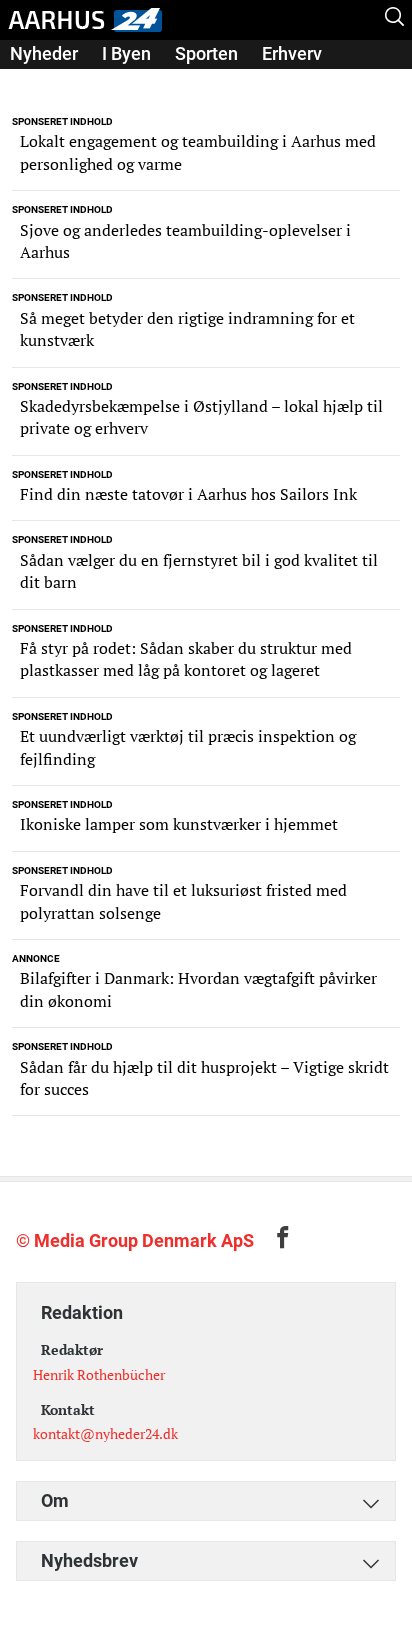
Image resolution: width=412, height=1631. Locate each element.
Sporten (206, 53)
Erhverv (292, 53)
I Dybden (45, 81)
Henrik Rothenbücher (99, 1374)
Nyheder (44, 53)
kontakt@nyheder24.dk (105, 1433)
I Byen (126, 53)
